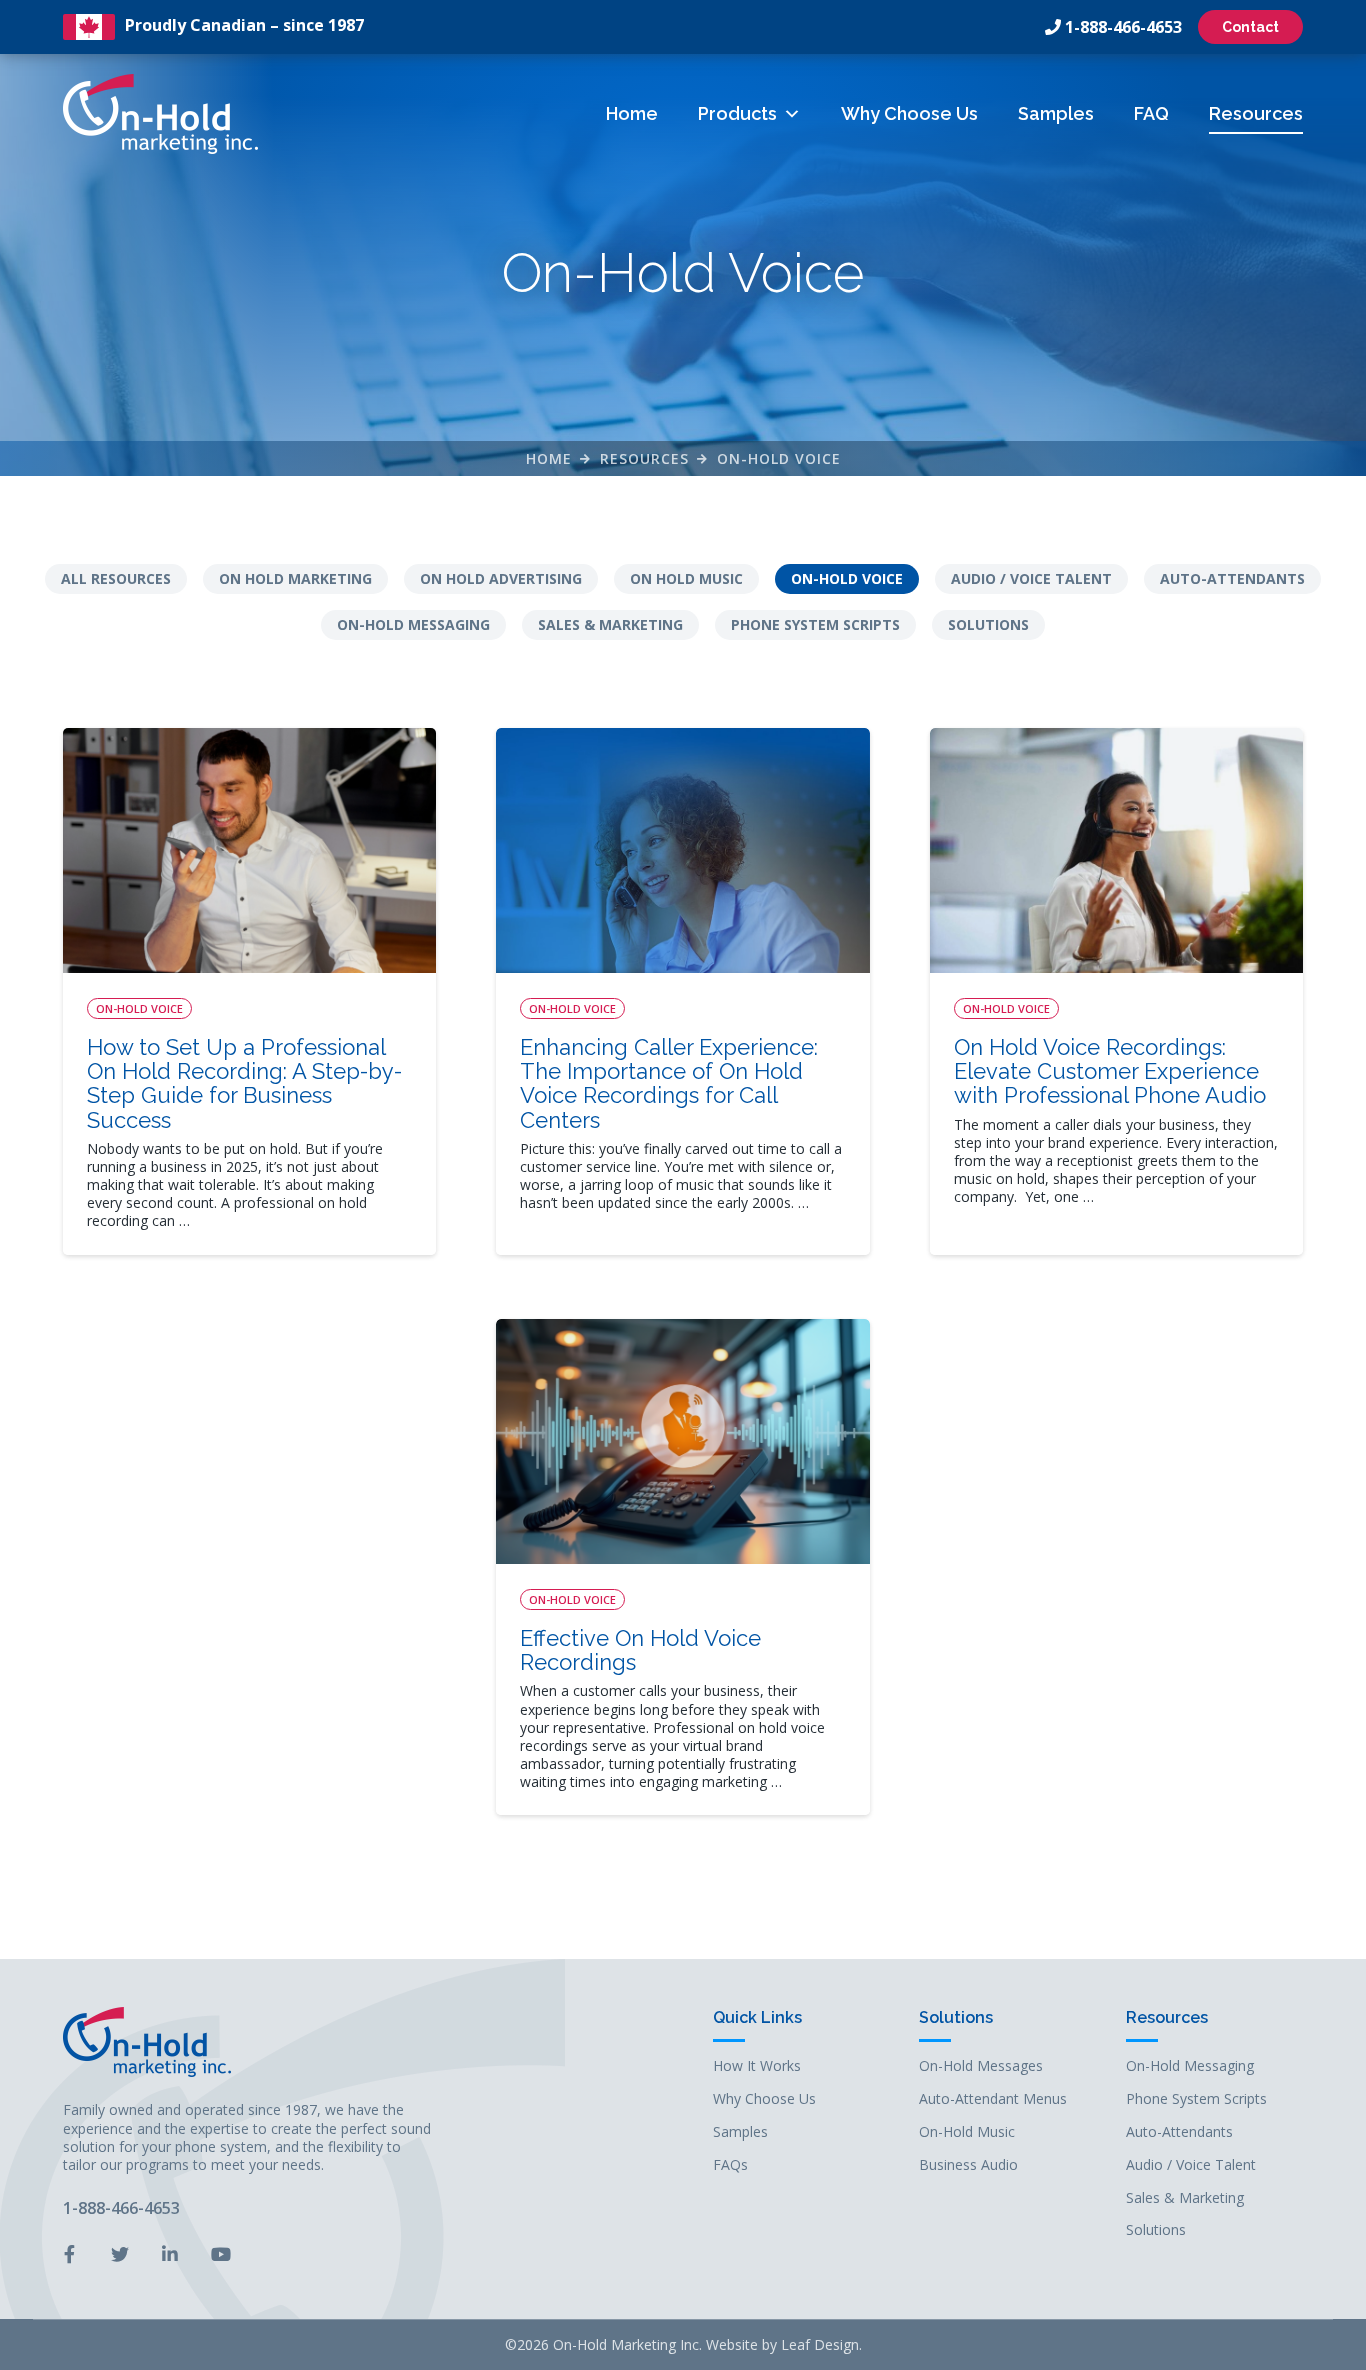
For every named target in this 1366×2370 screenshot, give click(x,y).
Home (632, 113)
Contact (1250, 27)
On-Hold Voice (779, 458)
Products (737, 113)
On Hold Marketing (295, 578)
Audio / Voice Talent (1031, 578)
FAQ (1151, 113)
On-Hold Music (967, 2132)
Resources (1256, 113)
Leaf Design (820, 2344)
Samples (1056, 113)
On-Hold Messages (981, 2066)
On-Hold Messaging (413, 624)
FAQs (730, 2165)
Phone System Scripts (815, 624)
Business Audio (968, 2165)
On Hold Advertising (501, 578)
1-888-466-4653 (1123, 27)
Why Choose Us (909, 113)
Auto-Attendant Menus (993, 2099)
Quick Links (757, 2018)
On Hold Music (686, 578)
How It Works (757, 2066)
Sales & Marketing (610, 624)
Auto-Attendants (1232, 578)
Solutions (988, 624)
